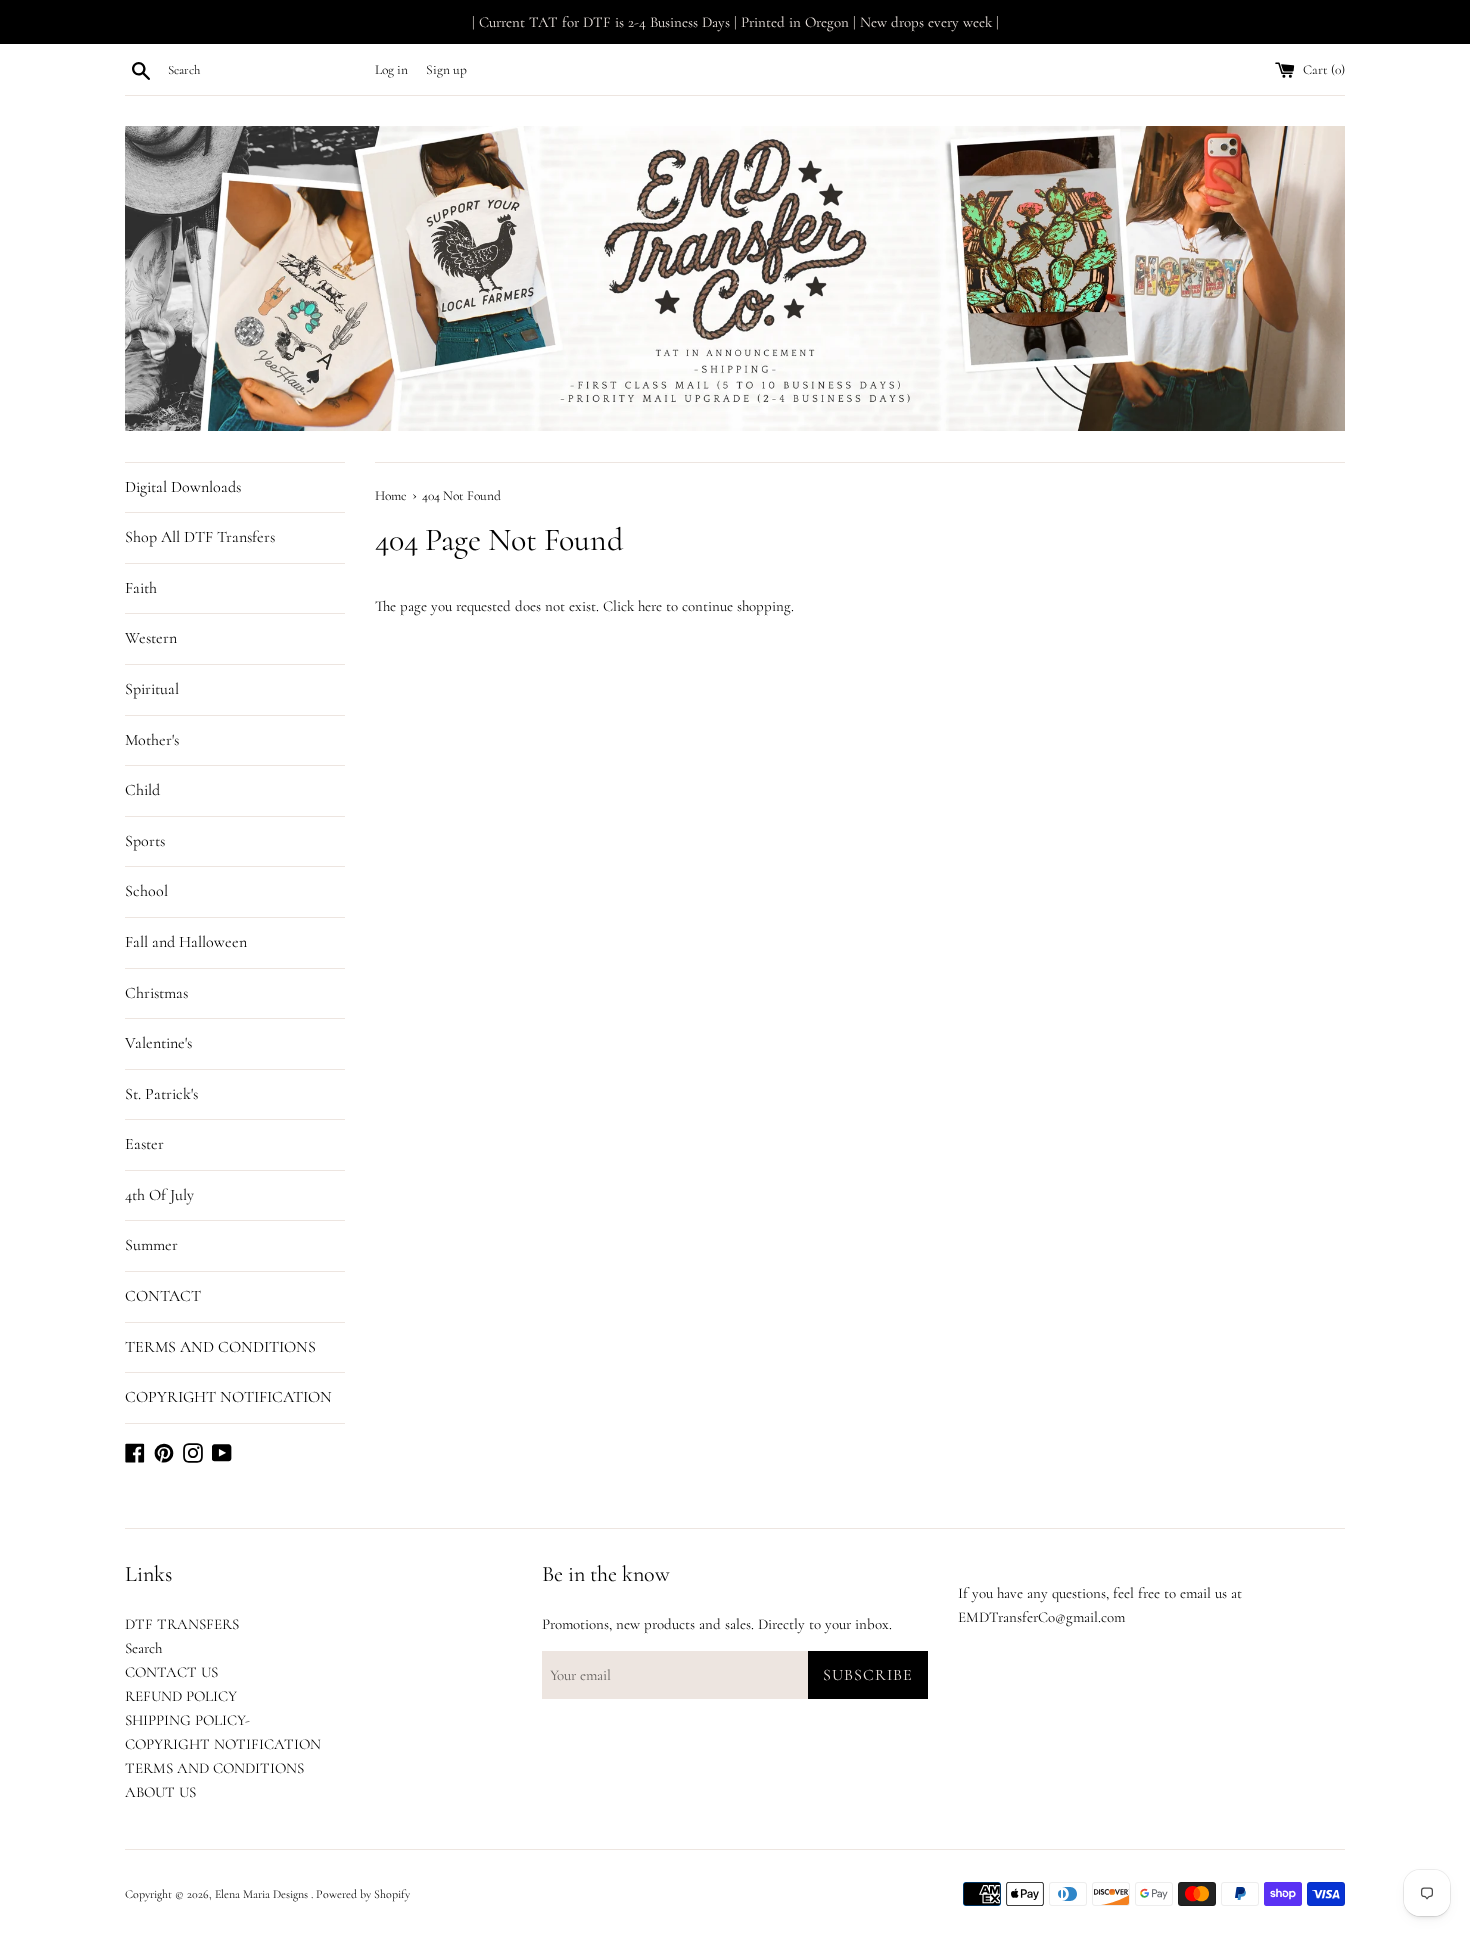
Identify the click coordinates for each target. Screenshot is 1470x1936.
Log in (391, 70)
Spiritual (152, 689)
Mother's (152, 740)
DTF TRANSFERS (182, 1624)
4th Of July (159, 1195)
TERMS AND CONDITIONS (220, 1347)
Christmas (156, 993)
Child (142, 790)
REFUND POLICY (181, 1696)
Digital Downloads (183, 487)
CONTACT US (171, 1672)
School (146, 891)
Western (151, 638)
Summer (151, 1245)
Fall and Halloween (186, 942)
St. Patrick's (161, 1094)
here (650, 606)
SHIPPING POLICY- (187, 1720)
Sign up (446, 70)
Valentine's (158, 1043)
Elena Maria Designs (263, 1894)
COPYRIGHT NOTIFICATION (228, 1397)
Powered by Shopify (363, 1894)
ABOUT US (160, 1792)
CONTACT (163, 1296)
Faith (141, 588)
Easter (144, 1144)
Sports (145, 841)
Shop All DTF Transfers (200, 537)
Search (143, 1648)
